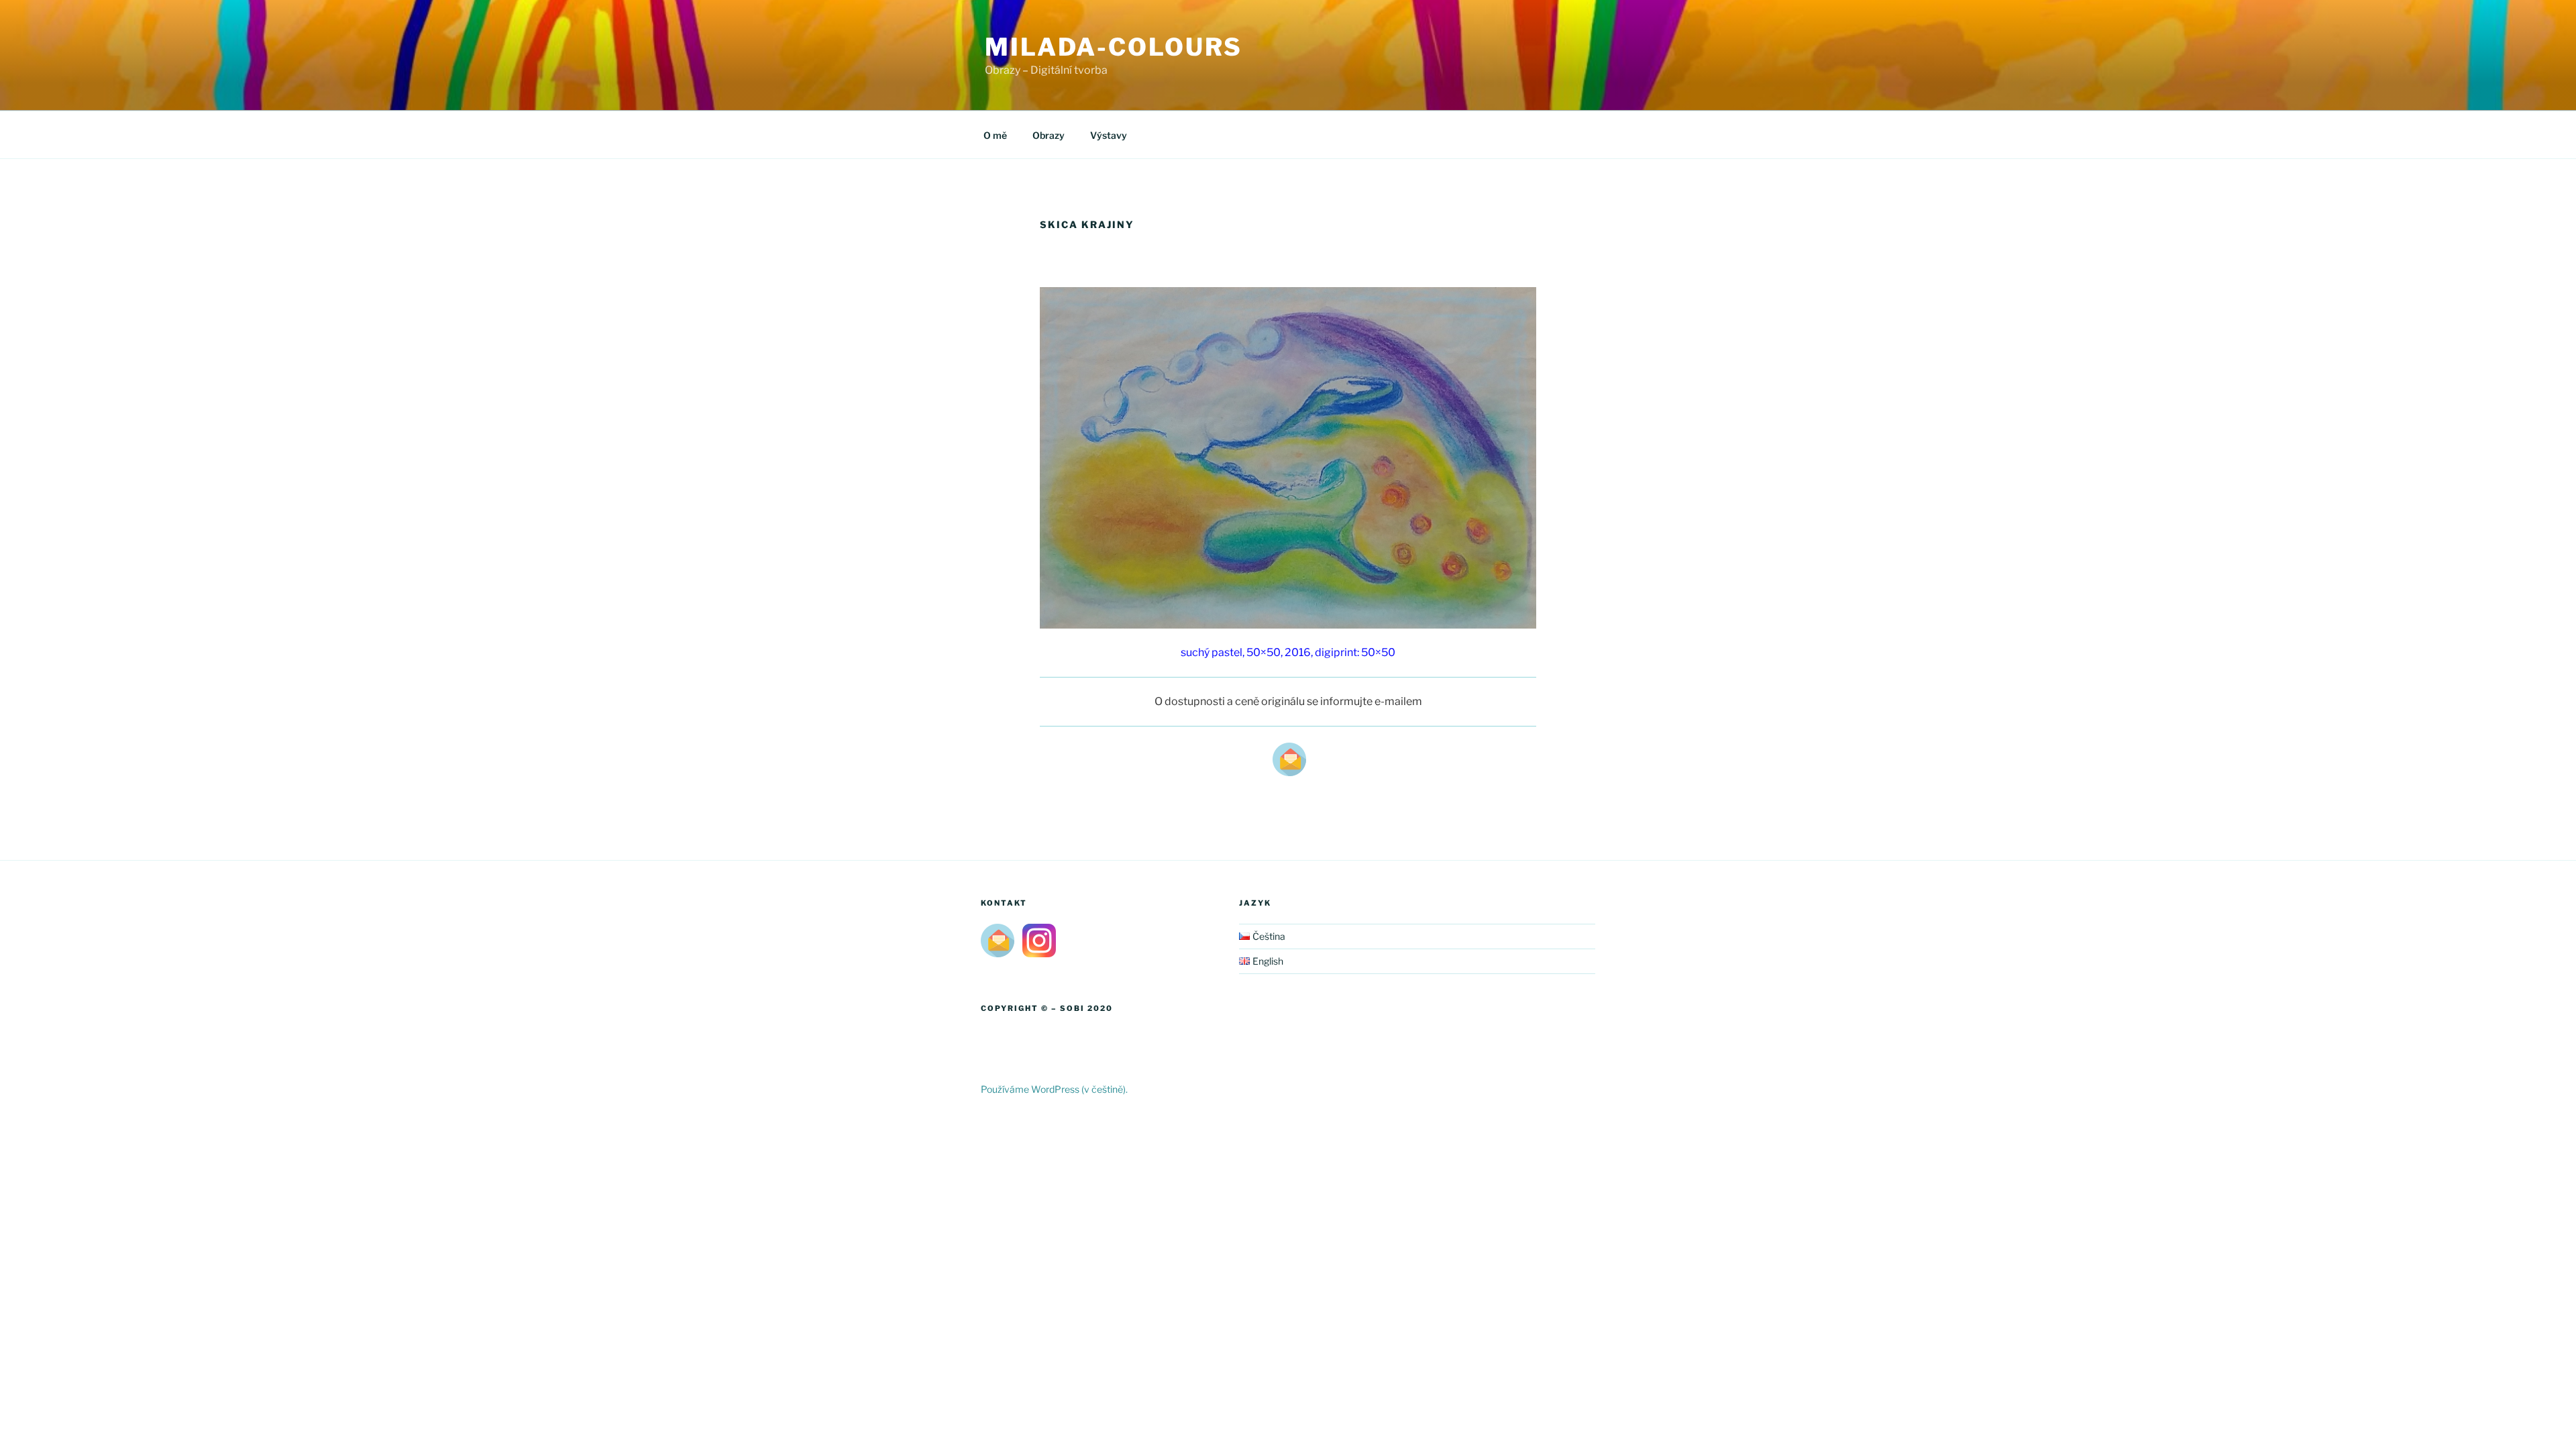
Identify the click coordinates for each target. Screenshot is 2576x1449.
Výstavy (1109, 135)
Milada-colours (1114, 47)
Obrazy (1049, 135)
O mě (995, 135)
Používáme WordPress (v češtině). (1054, 1089)
